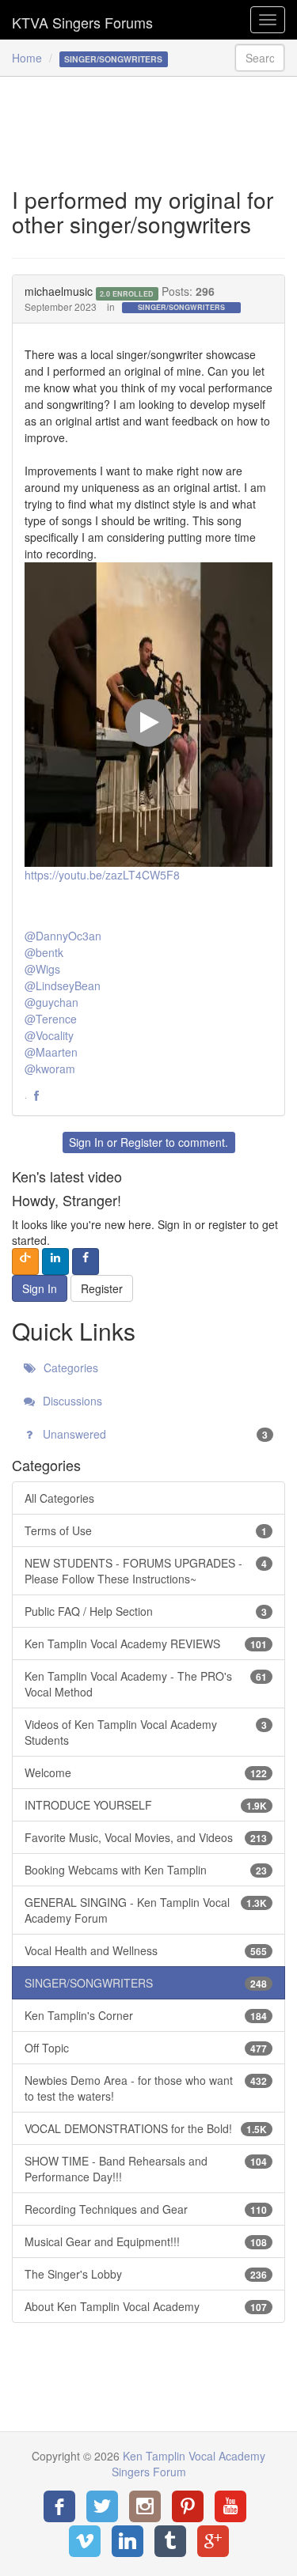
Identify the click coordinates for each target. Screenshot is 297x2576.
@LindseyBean (63, 985)
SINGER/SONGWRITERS (181, 307)
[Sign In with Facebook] (86, 1262)
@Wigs (42, 969)
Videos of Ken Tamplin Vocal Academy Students (146, 1732)
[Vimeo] (85, 2541)
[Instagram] (145, 2506)
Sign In (86, 1142)
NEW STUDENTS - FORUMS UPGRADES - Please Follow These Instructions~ (146, 1571)
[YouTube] (230, 2506)
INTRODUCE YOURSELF (146, 1805)
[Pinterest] (188, 2506)
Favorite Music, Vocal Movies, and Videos (146, 1837)
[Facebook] (59, 2506)
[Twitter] (102, 2506)
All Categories (59, 1498)
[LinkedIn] (128, 2541)
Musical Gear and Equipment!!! (146, 2241)
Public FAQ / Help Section (146, 1611)
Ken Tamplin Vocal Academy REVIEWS (146, 1644)
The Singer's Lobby (146, 2274)
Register (141, 1142)
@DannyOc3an (63, 936)
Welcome (146, 1772)
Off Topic (146, 2048)
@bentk (44, 952)
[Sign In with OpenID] (25, 1262)
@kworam (50, 1069)
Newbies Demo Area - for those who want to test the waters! (146, 2088)
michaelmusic (59, 291)
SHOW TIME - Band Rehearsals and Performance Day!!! (146, 2169)
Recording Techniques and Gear (146, 2209)
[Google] (213, 2541)
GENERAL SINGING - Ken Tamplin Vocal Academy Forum (146, 1910)
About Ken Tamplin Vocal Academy (146, 2306)
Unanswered (154, 1434)
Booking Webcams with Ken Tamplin (146, 1870)
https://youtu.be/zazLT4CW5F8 (102, 875)
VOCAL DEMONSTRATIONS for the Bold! (146, 2128)
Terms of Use (146, 1530)
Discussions (71, 1401)
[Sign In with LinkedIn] (55, 1262)
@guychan (51, 1002)
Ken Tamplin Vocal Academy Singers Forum (82, 20)
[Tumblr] (170, 2541)
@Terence (51, 1019)
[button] (36, 1096)
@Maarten (51, 1052)
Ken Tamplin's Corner (146, 2015)
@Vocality (49, 1035)
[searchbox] (260, 58)
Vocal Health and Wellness (146, 1950)
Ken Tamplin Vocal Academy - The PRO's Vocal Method (146, 1684)
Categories (69, 1367)
